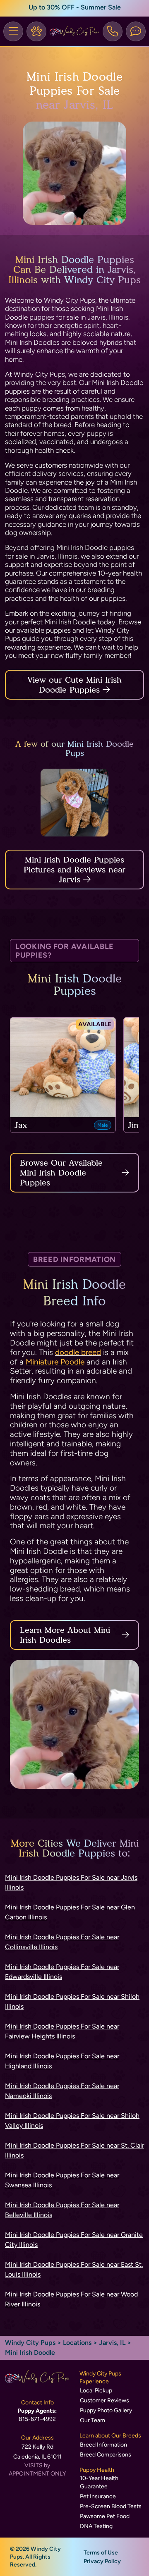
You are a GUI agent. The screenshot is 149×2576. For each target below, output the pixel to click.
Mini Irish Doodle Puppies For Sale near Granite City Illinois (74, 2240)
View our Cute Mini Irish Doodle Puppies (74, 685)
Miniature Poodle (55, 1362)
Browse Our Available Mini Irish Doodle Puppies (61, 1173)
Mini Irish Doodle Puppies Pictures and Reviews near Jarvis (74, 870)
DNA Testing (96, 2526)
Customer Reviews (105, 2400)
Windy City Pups (30, 2343)
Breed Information (103, 2445)
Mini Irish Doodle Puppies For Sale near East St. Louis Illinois (74, 2269)
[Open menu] (13, 31)
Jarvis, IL (113, 2343)
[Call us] (113, 31)
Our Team (93, 2420)
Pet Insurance (98, 2496)
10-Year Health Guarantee (99, 2482)
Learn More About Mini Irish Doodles (65, 1635)
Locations (77, 2343)
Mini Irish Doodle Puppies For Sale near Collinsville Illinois (62, 1942)
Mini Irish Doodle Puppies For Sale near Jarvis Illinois (71, 1882)
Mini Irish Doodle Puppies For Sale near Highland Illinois (62, 2061)
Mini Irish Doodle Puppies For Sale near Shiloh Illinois (72, 2001)
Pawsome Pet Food (105, 2516)
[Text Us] (136, 31)
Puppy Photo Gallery (106, 2410)
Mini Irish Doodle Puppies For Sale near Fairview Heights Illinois (62, 2031)
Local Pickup (96, 2391)
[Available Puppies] (36, 31)
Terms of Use (101, 2553)
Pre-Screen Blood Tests (111, 2506)
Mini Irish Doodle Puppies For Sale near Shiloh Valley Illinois (72, 2121)
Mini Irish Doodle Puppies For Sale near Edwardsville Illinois (62, 1972)
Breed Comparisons (106, 2455)
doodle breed (78, 1352)
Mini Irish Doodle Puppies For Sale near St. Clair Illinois (74, 2150)
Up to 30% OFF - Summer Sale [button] (75, 7)
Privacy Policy (102, 2561)
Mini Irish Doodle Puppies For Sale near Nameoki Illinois (62, 2091)
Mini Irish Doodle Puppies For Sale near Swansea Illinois (62, 2180)
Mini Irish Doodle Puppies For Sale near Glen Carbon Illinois (70, 1912)
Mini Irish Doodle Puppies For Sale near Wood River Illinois (71, 2299)
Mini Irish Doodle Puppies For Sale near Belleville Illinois (62, 2210)
